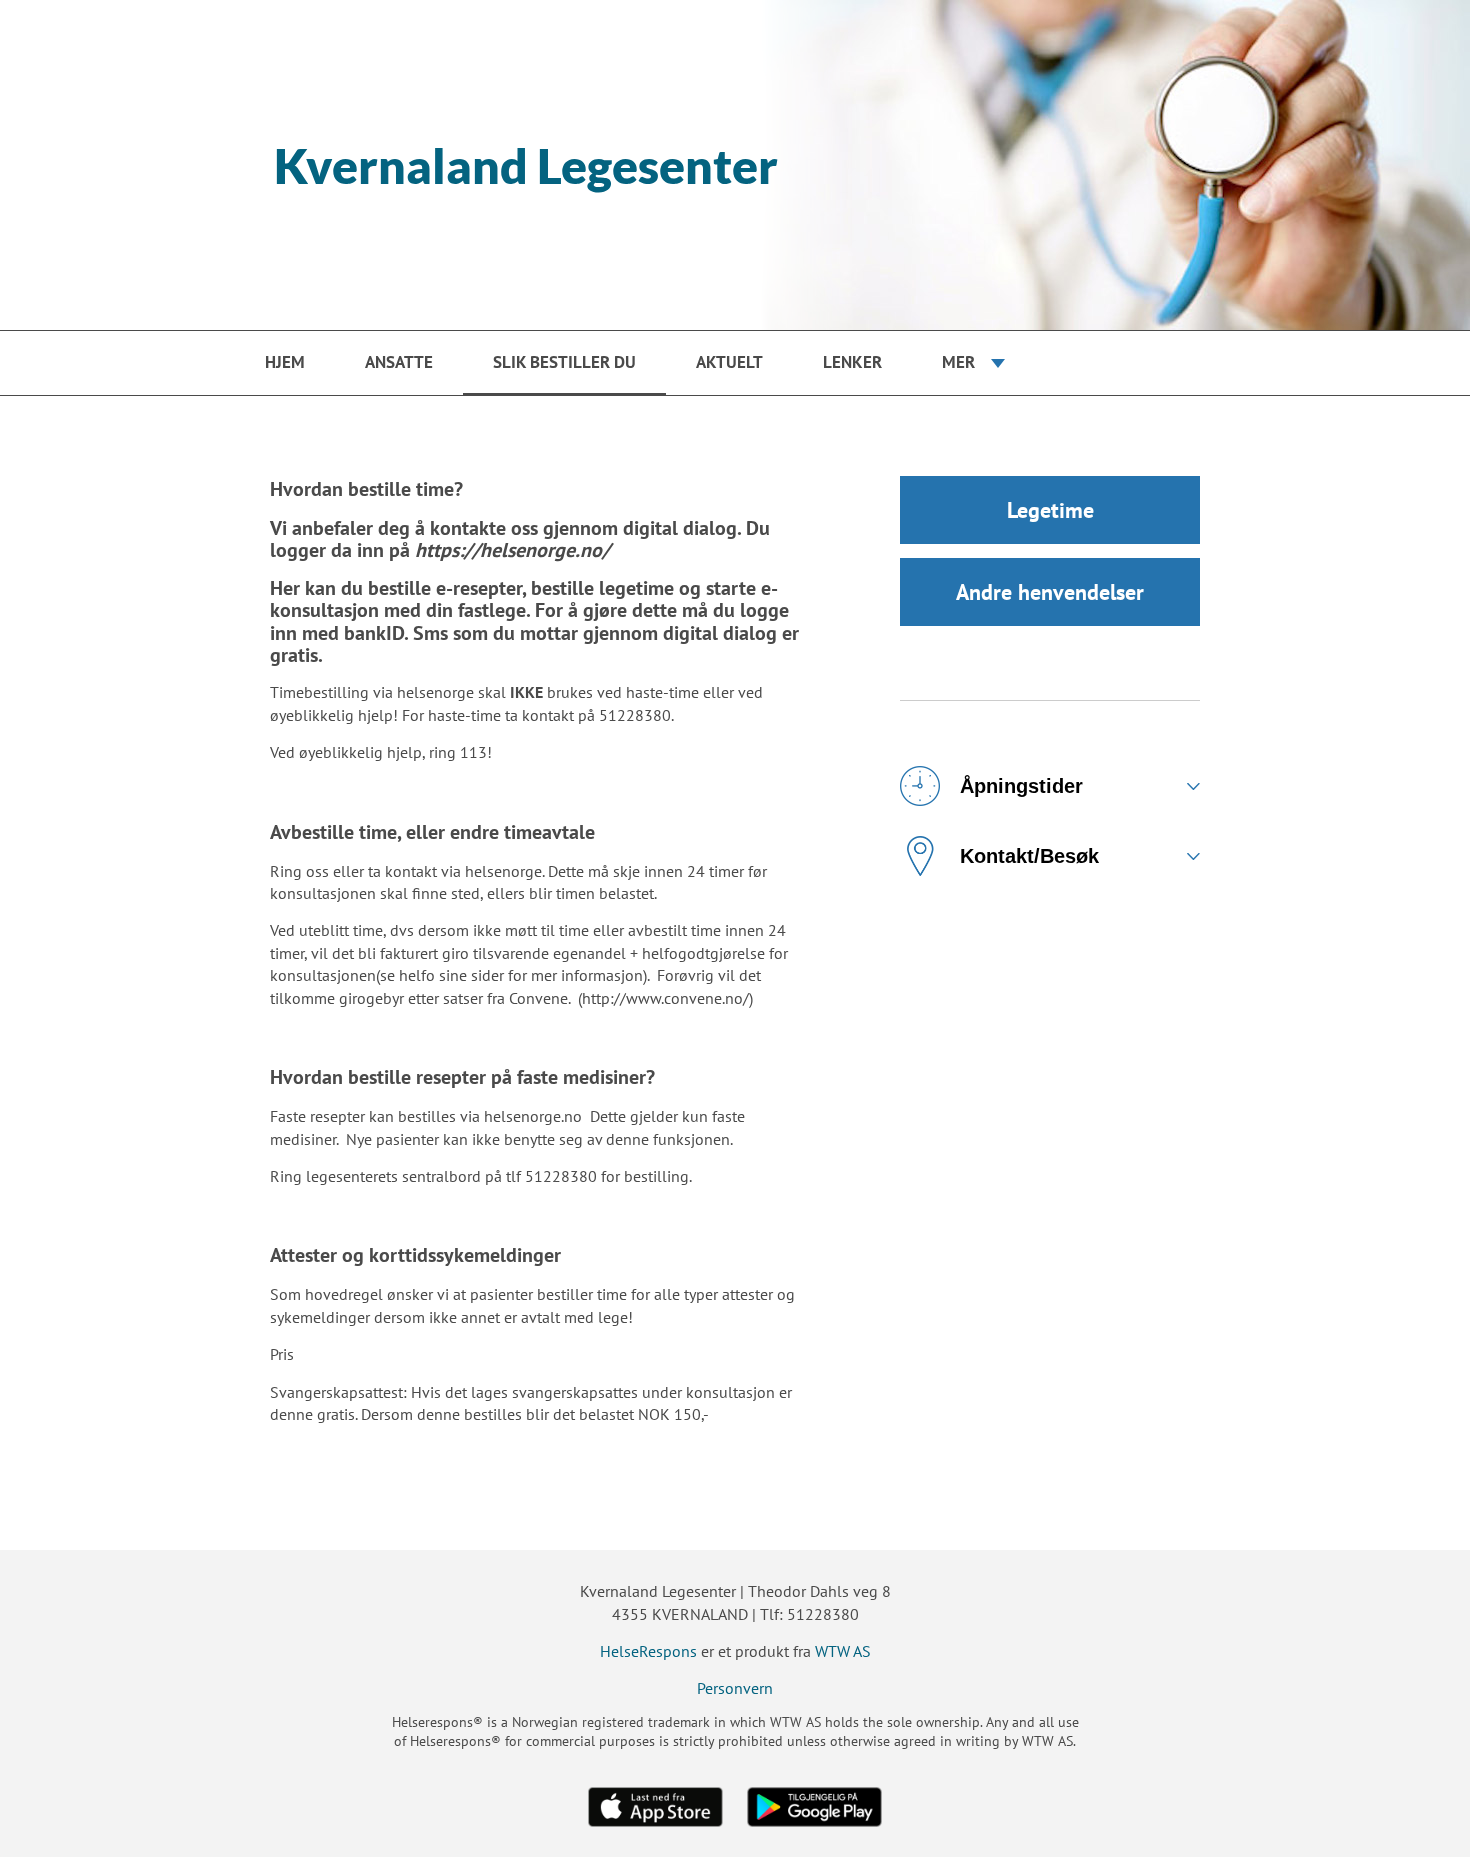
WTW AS (843, 1651)
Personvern (735, 1688)
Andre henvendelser (1050, 592)
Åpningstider (1021, 786)
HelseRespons (648, 1651)
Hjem (285, 362)
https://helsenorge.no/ (512, 550)
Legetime (1050, 510)
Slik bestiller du (564, 362)
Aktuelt (729, 362)
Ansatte (399, 362)
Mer (958, 362)
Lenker (852, 362)
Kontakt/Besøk (1029, 856)
